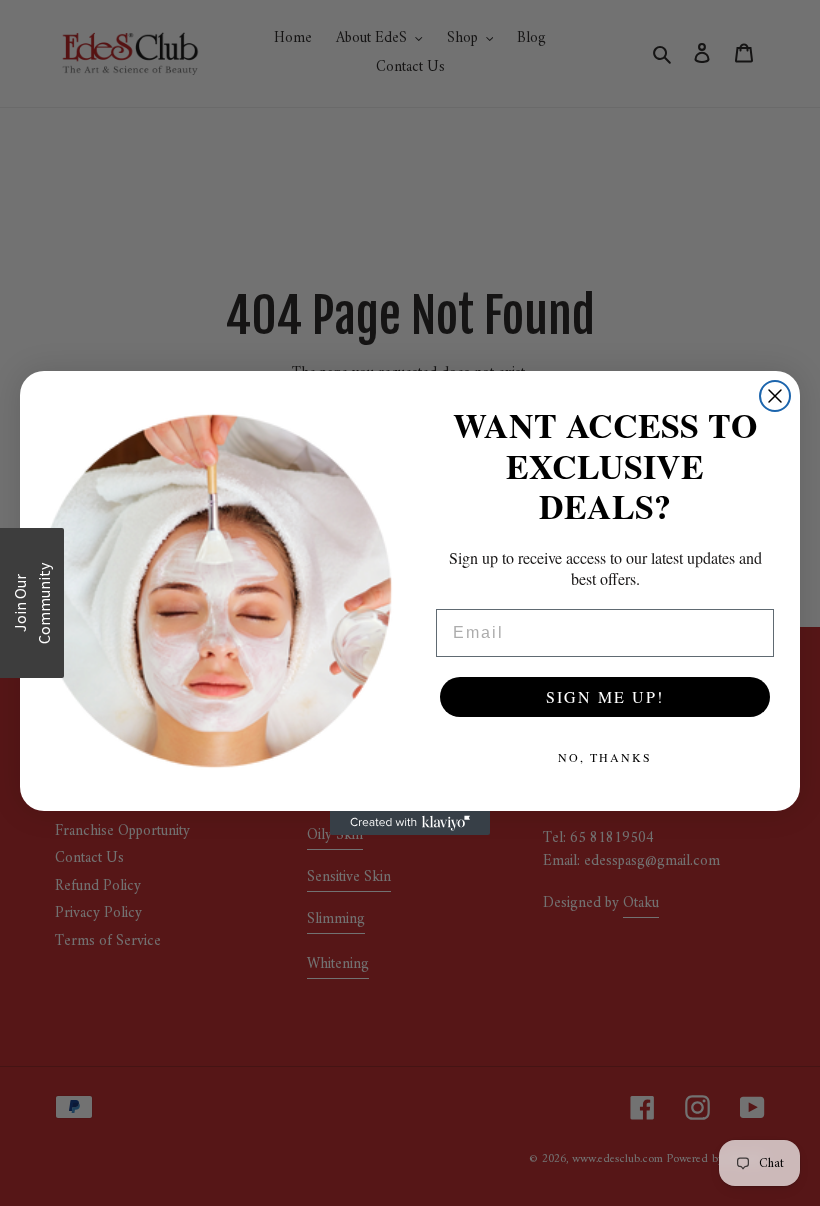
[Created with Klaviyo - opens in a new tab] (410, 823)
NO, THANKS (605, 757)
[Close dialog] (775, 396)
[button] (32, 603)
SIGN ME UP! (605, 696)
